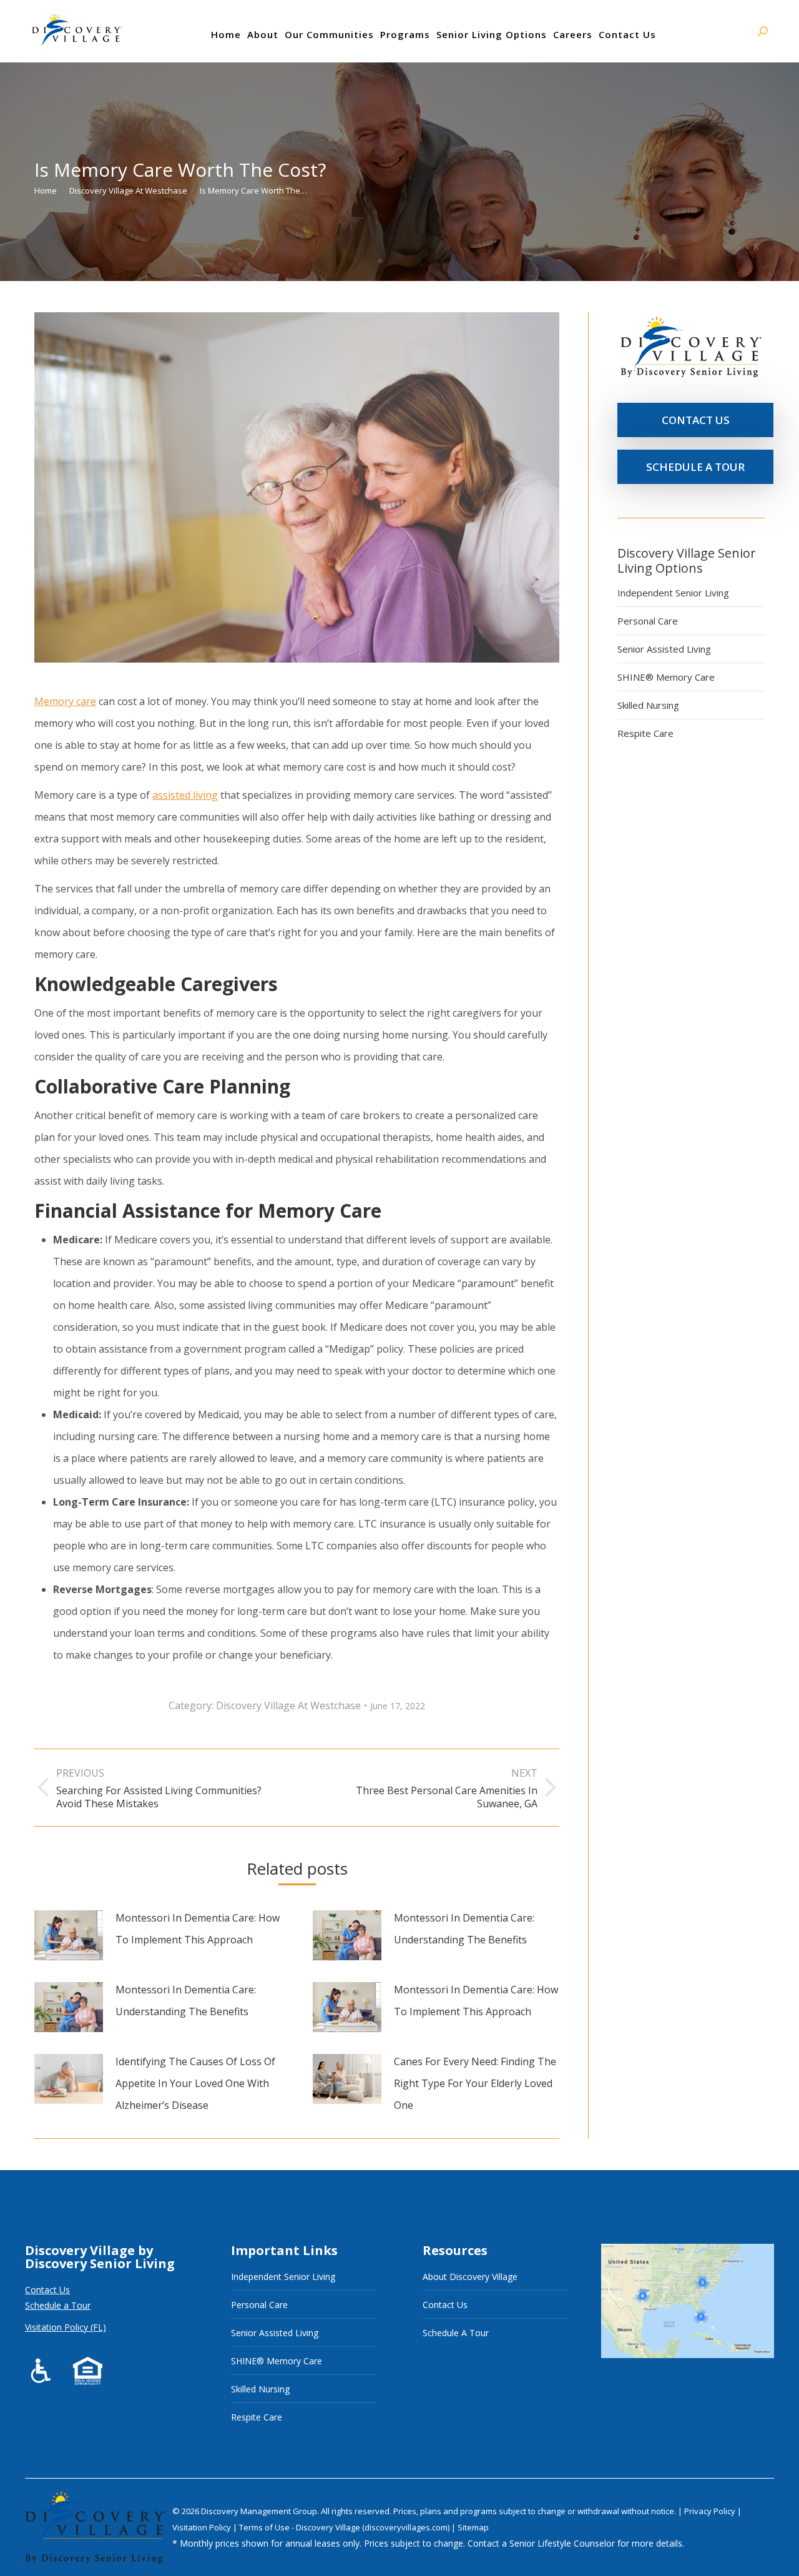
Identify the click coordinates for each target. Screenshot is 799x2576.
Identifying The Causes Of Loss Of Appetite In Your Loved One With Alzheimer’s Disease (195, 2083)
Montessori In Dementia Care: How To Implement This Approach (198, 1929)
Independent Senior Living (673, 593)
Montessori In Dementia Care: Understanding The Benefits (464, 1929)
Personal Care (648, 621)
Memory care (65, 701)
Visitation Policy (203, 2527)
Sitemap (473, 2527)
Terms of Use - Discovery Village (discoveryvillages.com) (344, 2527)
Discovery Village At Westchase (288, 1705)
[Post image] (69, 1935)
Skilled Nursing (648, 705)
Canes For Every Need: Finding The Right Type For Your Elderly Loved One (475, 2083)
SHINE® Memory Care (666, 677)
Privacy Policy (711, 2511)
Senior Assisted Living (664, 649)
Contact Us (47, 2290)
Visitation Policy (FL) (66, 2327)
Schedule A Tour (456, 2333)
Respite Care (645, 733)
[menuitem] (226, 34)
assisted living (185, 795)
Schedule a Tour (58, 2305)
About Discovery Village (470, 2277)
